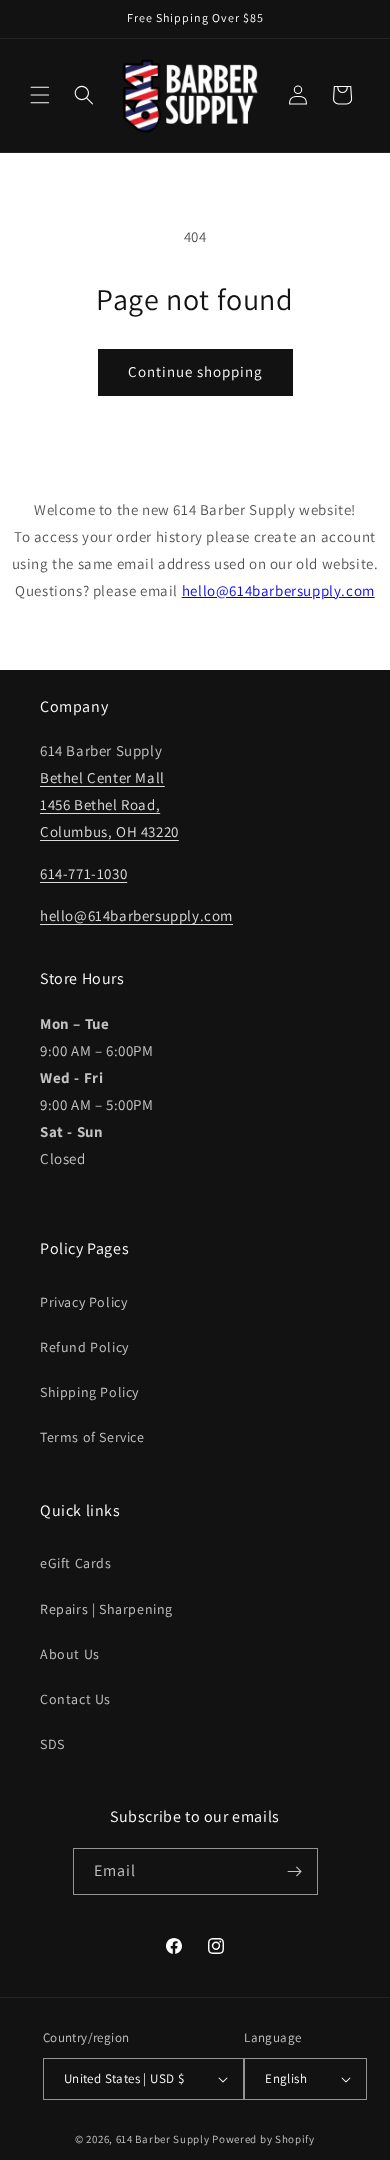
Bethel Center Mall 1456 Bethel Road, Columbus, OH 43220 (109, 804)
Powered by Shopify (263, 2139)
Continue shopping (195, 371)
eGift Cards (76, 1563)
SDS (52, 1744)
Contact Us (75, 1699)
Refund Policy (84, 1347)
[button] (40, 95)
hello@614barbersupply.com (278, 590)
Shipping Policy (89, 1392)
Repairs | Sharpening (106, 1609)
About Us (70, 1654)
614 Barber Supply (163, 2139)
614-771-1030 (83, 873)
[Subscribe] (295, 1871)
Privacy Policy (83, 1302)
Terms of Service (92, 1437)
